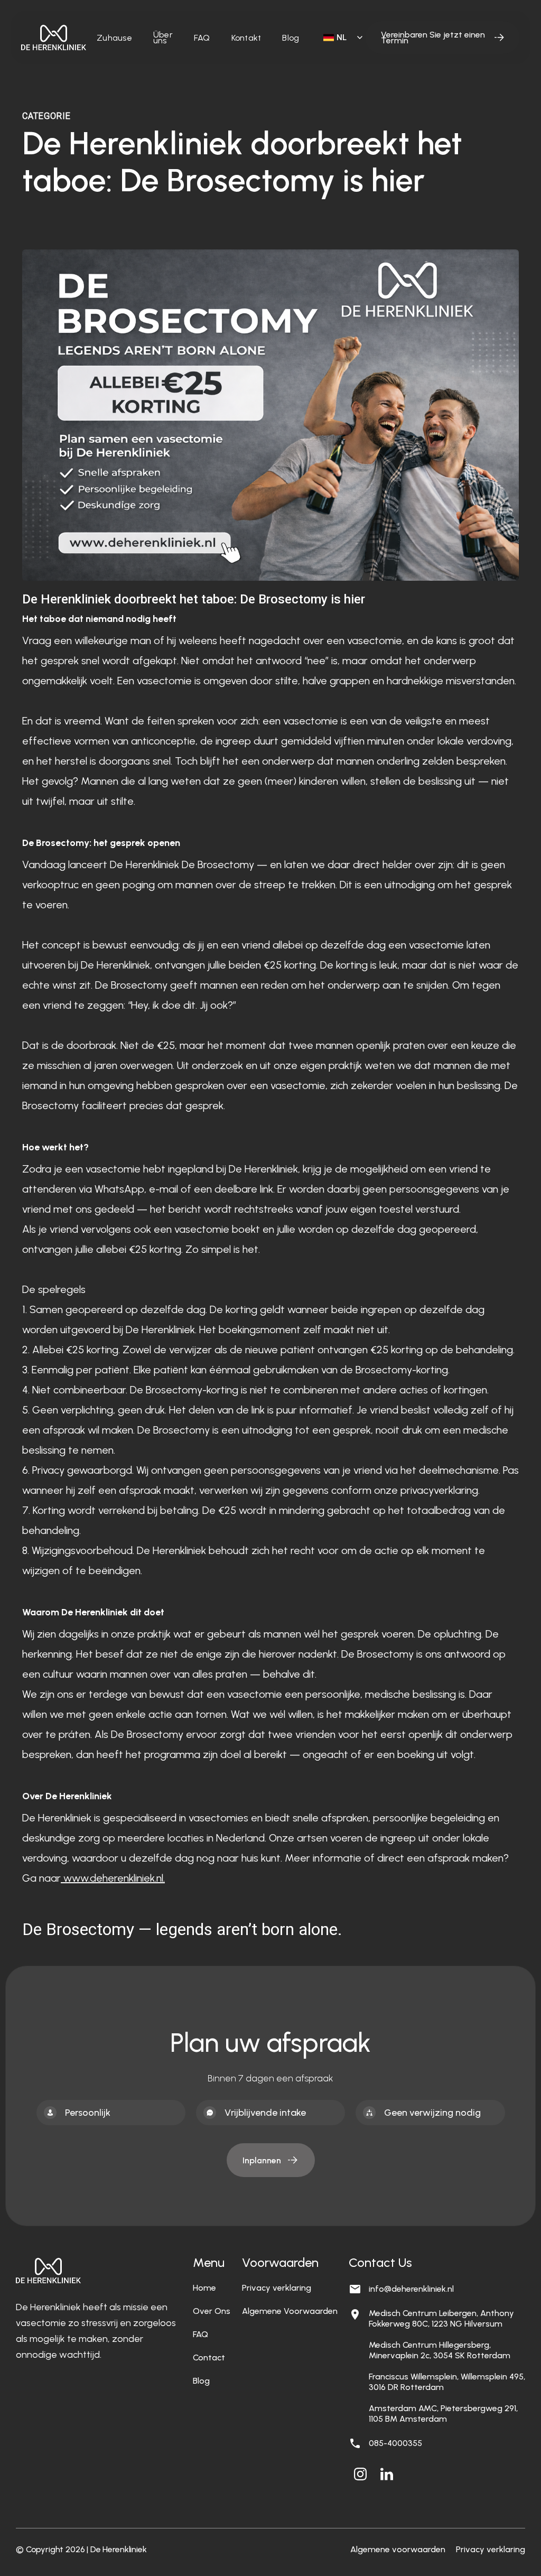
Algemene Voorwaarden (290, 2311)
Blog (291, 38)
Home (204, 2288)
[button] (339, 38)
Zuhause (114, 38)
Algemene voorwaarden (398, 2549)
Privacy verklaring (277, 2288)
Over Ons (212, 2311)
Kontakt (246, 38)
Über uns (163, 38)
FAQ (202, 38)
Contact (209, 2358)
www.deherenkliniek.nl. (113, 1878)
